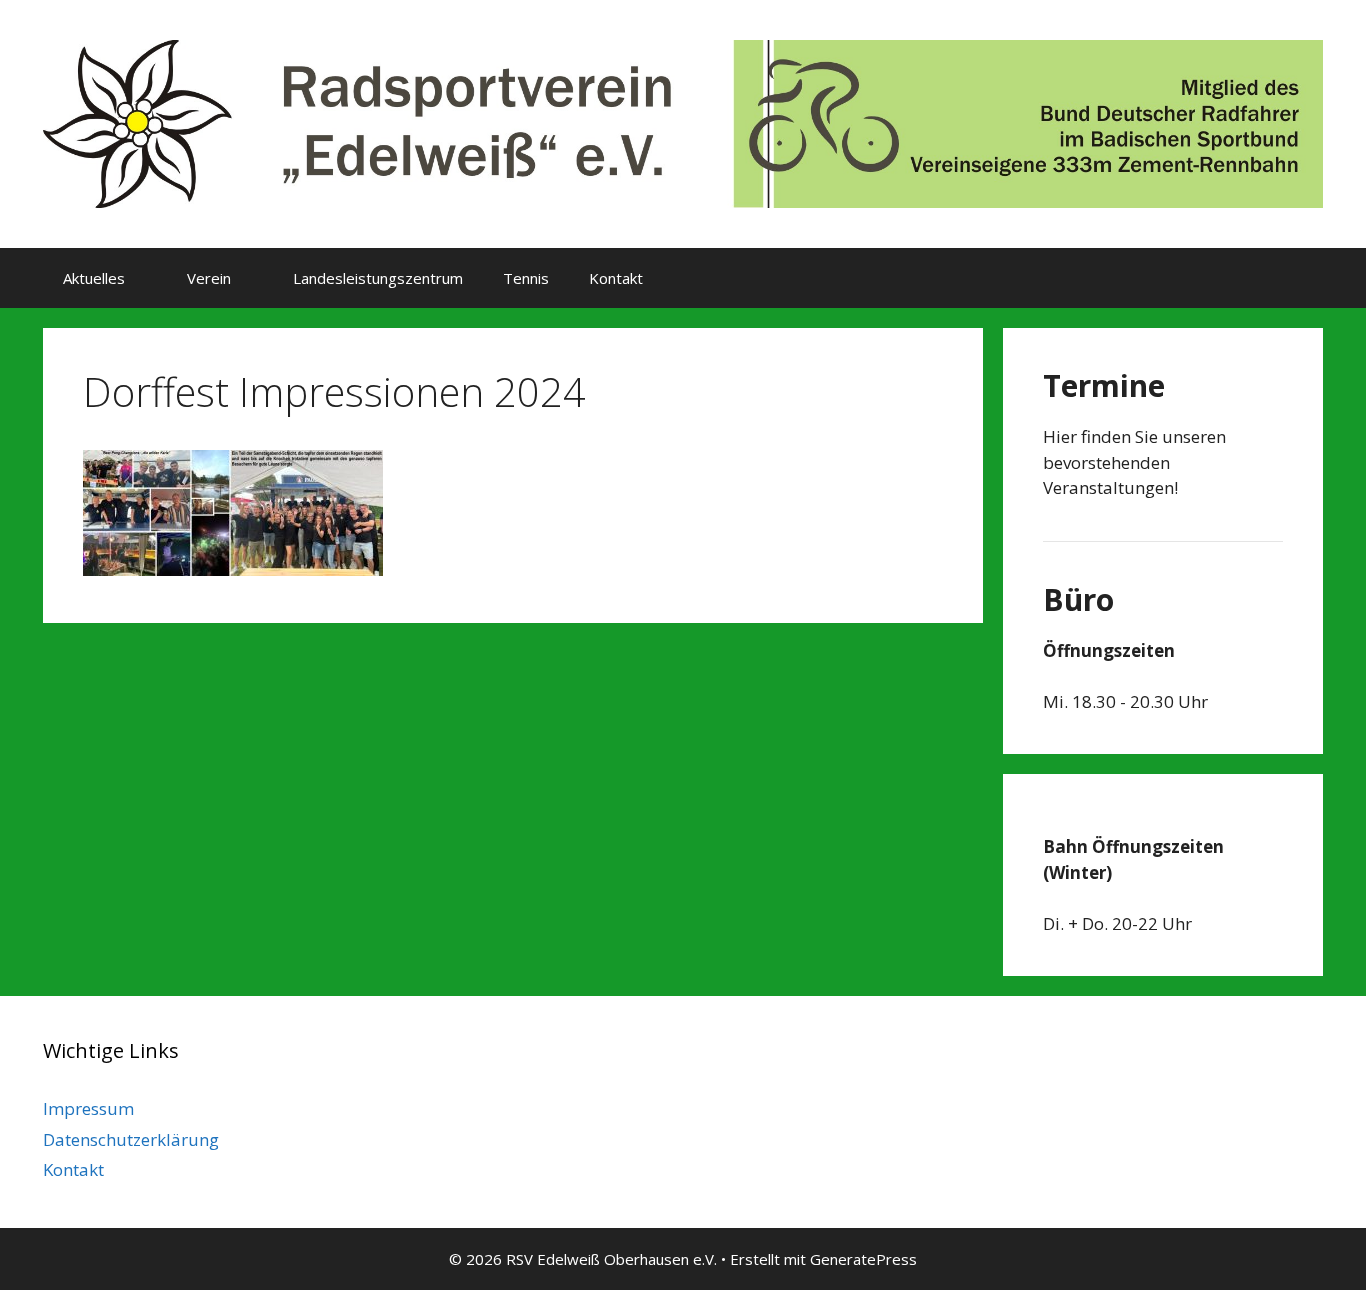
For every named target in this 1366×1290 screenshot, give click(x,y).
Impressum (88, 1108)
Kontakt (616, 278)
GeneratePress (863, 1259)
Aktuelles (94, 278)
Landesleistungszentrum (378, 278)
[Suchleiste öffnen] (1293, 278)
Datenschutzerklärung (131, 1139)
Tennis (526, 278)
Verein (209, 278)
